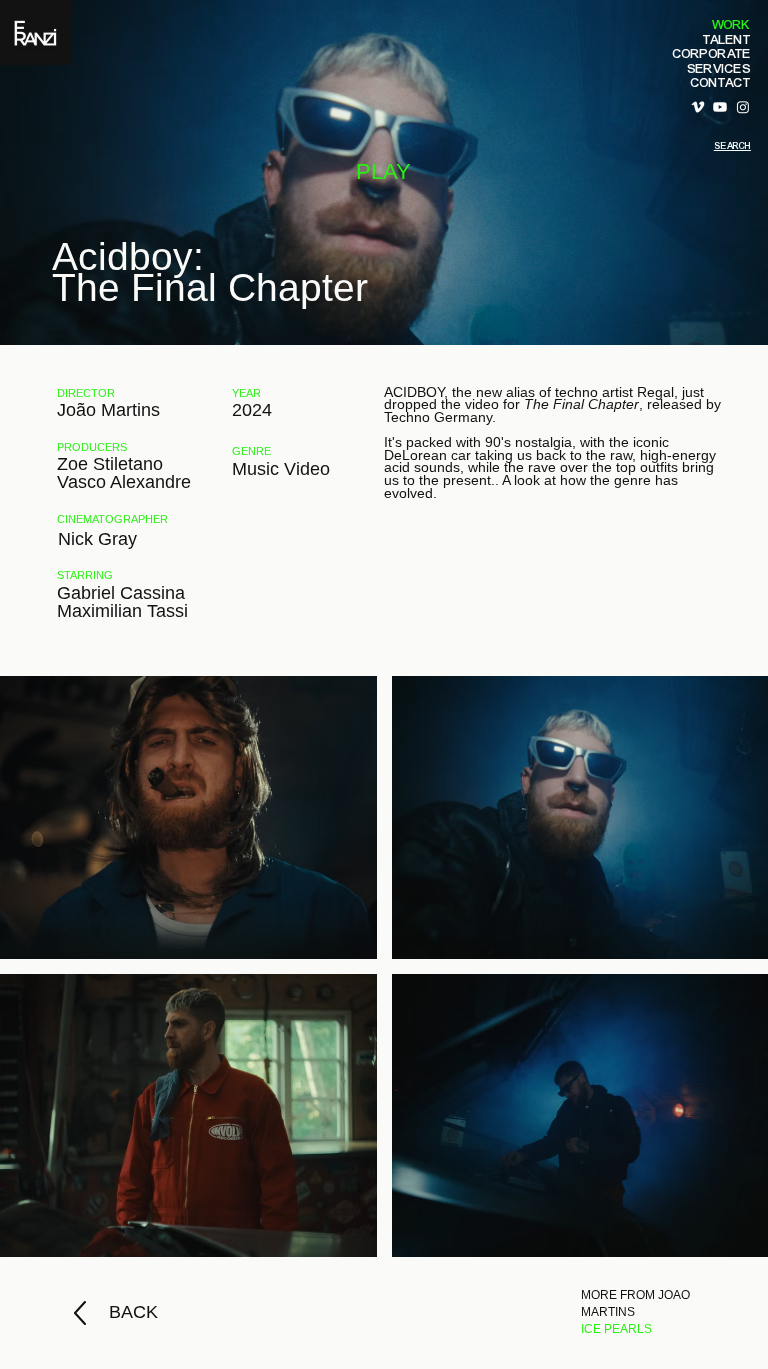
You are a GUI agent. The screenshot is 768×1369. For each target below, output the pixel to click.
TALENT (727, 40)
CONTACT (721, 83)
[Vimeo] (698, 107)
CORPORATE (712, 54)
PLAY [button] (383, 171)
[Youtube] (720, 107)
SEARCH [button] (732, 145)
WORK (731, 25)
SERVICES (719, 69)
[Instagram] (743, 107)
